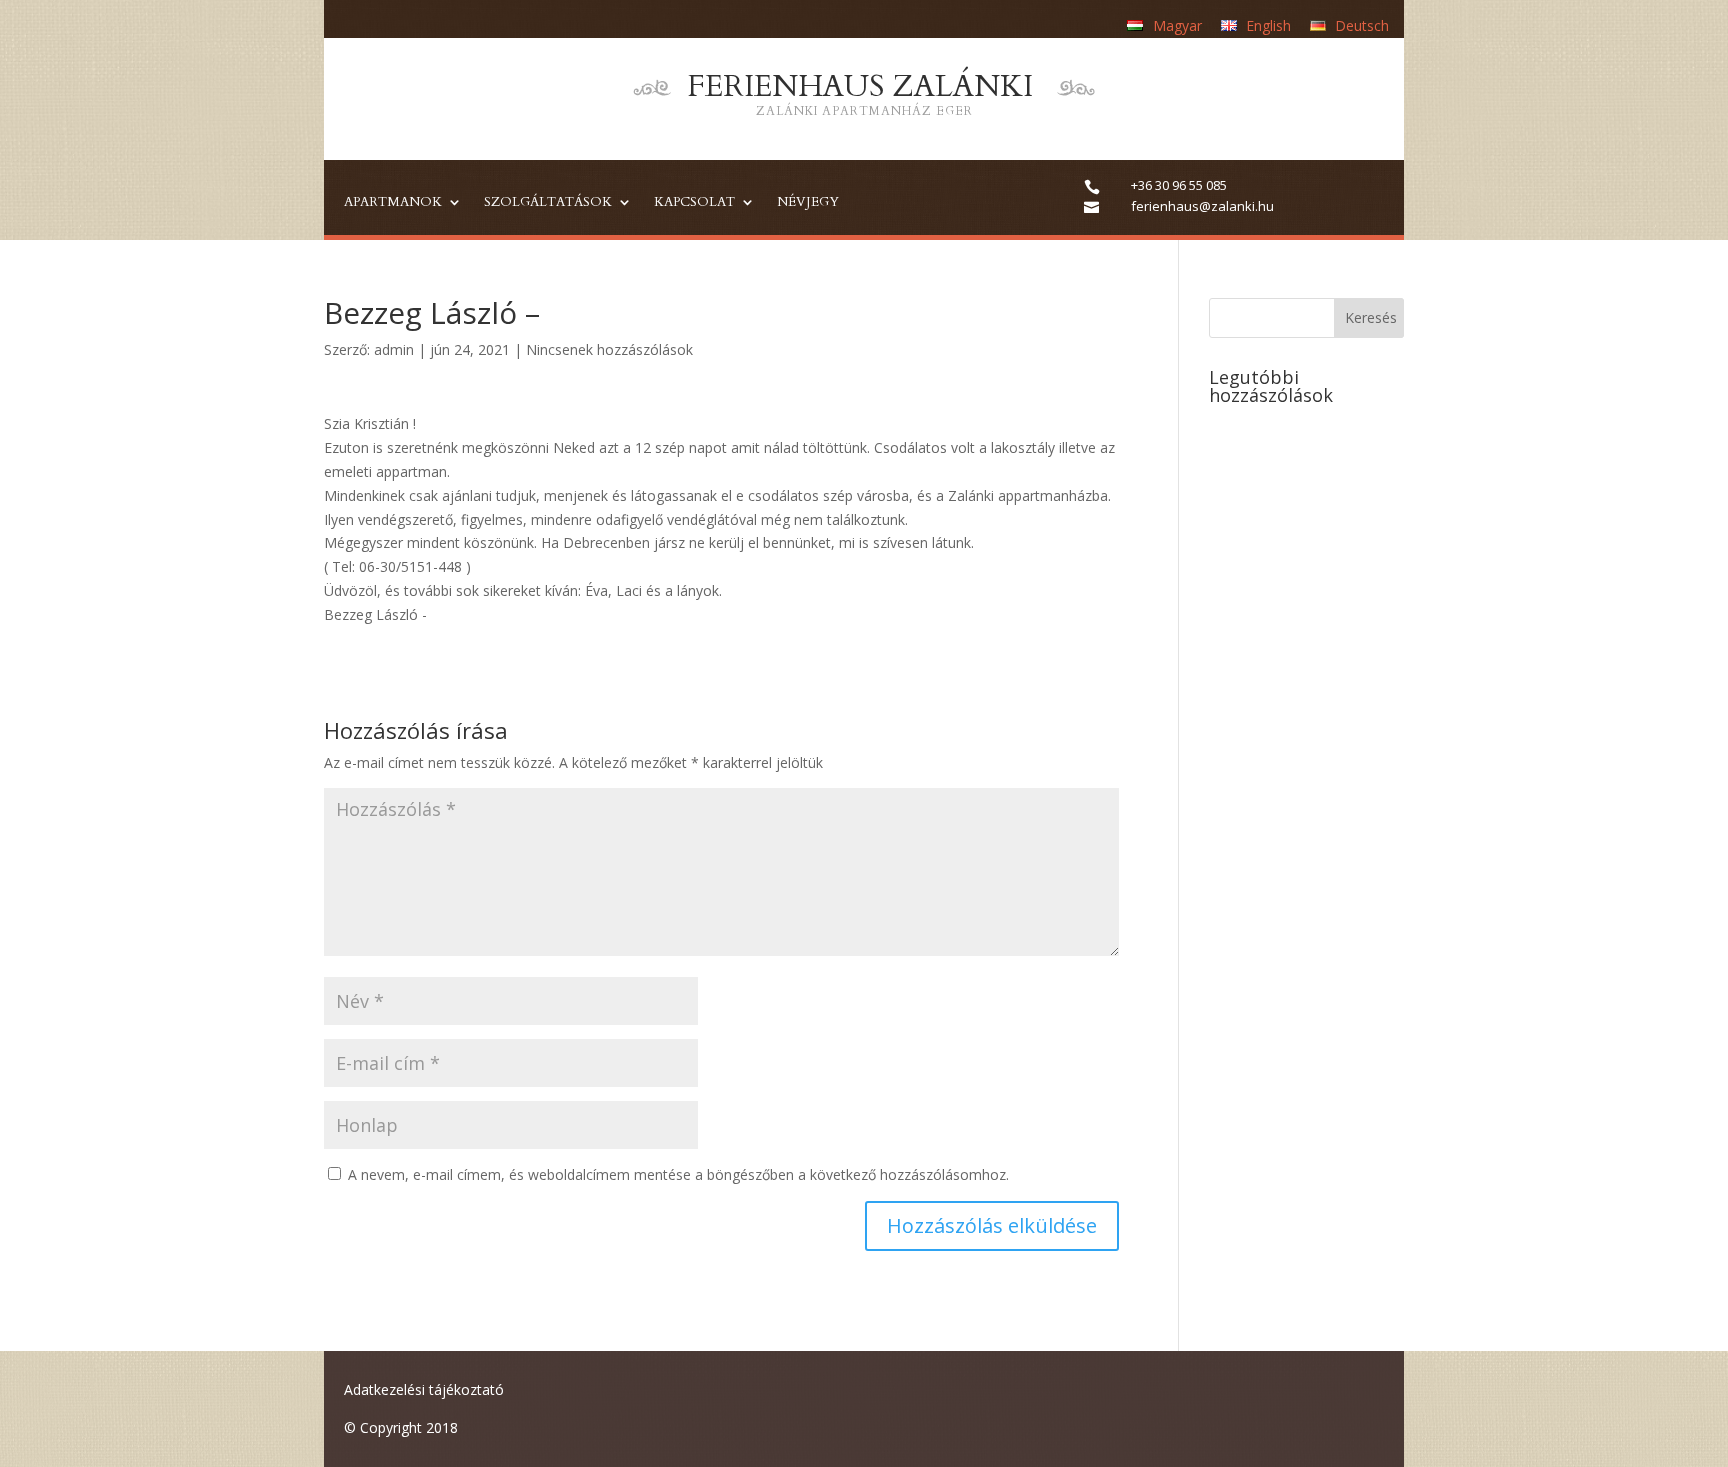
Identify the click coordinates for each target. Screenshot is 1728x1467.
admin (394, 349)
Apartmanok (393, 203)
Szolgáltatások (548, 203)
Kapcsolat (694, 203)
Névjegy (808, 203)
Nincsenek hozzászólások (609, 349)
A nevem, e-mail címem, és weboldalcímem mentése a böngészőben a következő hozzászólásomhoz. (678, 1174)
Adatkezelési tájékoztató (424, 1389)
